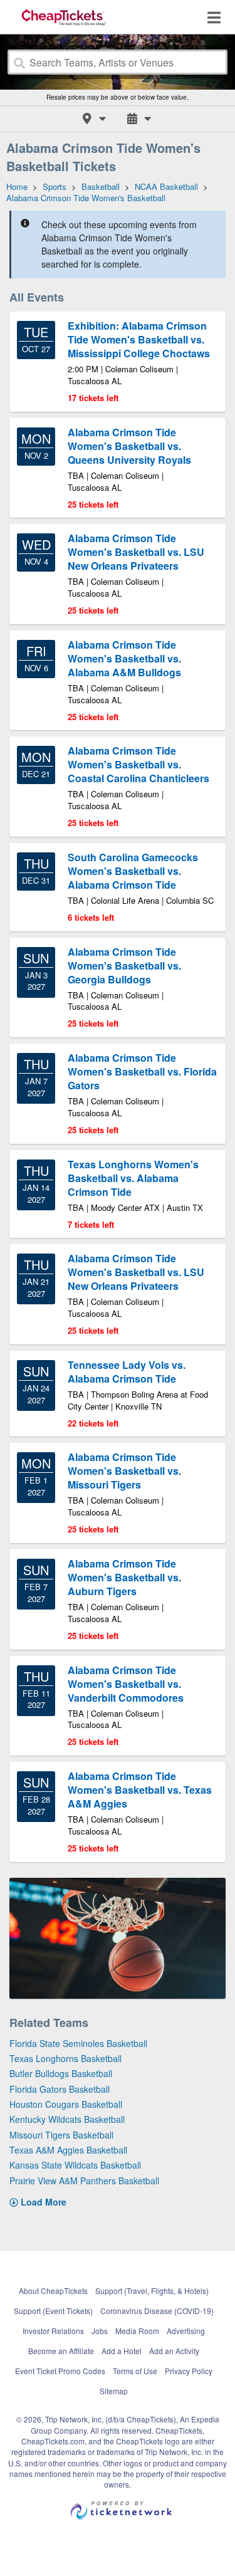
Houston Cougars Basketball (66, 2104)
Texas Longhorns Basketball (65, 2058)
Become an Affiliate (61, 2351)
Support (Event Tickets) (53, 2311)
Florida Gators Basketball (60, 2089)
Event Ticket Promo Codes (60, 2371)
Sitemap (114, 2391)
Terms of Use (135, 2371)
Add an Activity (174, 2351)
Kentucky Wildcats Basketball (67, 2119)
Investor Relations (53, 2331)
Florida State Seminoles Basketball (78, 2043)
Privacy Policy (189, 2371)
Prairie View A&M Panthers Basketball (84, 2181)
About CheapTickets (53, 2291)
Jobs (100, 2331)
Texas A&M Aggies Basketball (68, 2150)
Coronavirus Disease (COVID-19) (157, 2311)
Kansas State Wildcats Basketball (75, 2165)
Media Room (137, 2331)
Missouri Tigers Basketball (61, 2135)
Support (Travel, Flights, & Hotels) (152, 2291)
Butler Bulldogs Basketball (61, 2073)
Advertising (186, 2331)
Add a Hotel (122, 2351)
